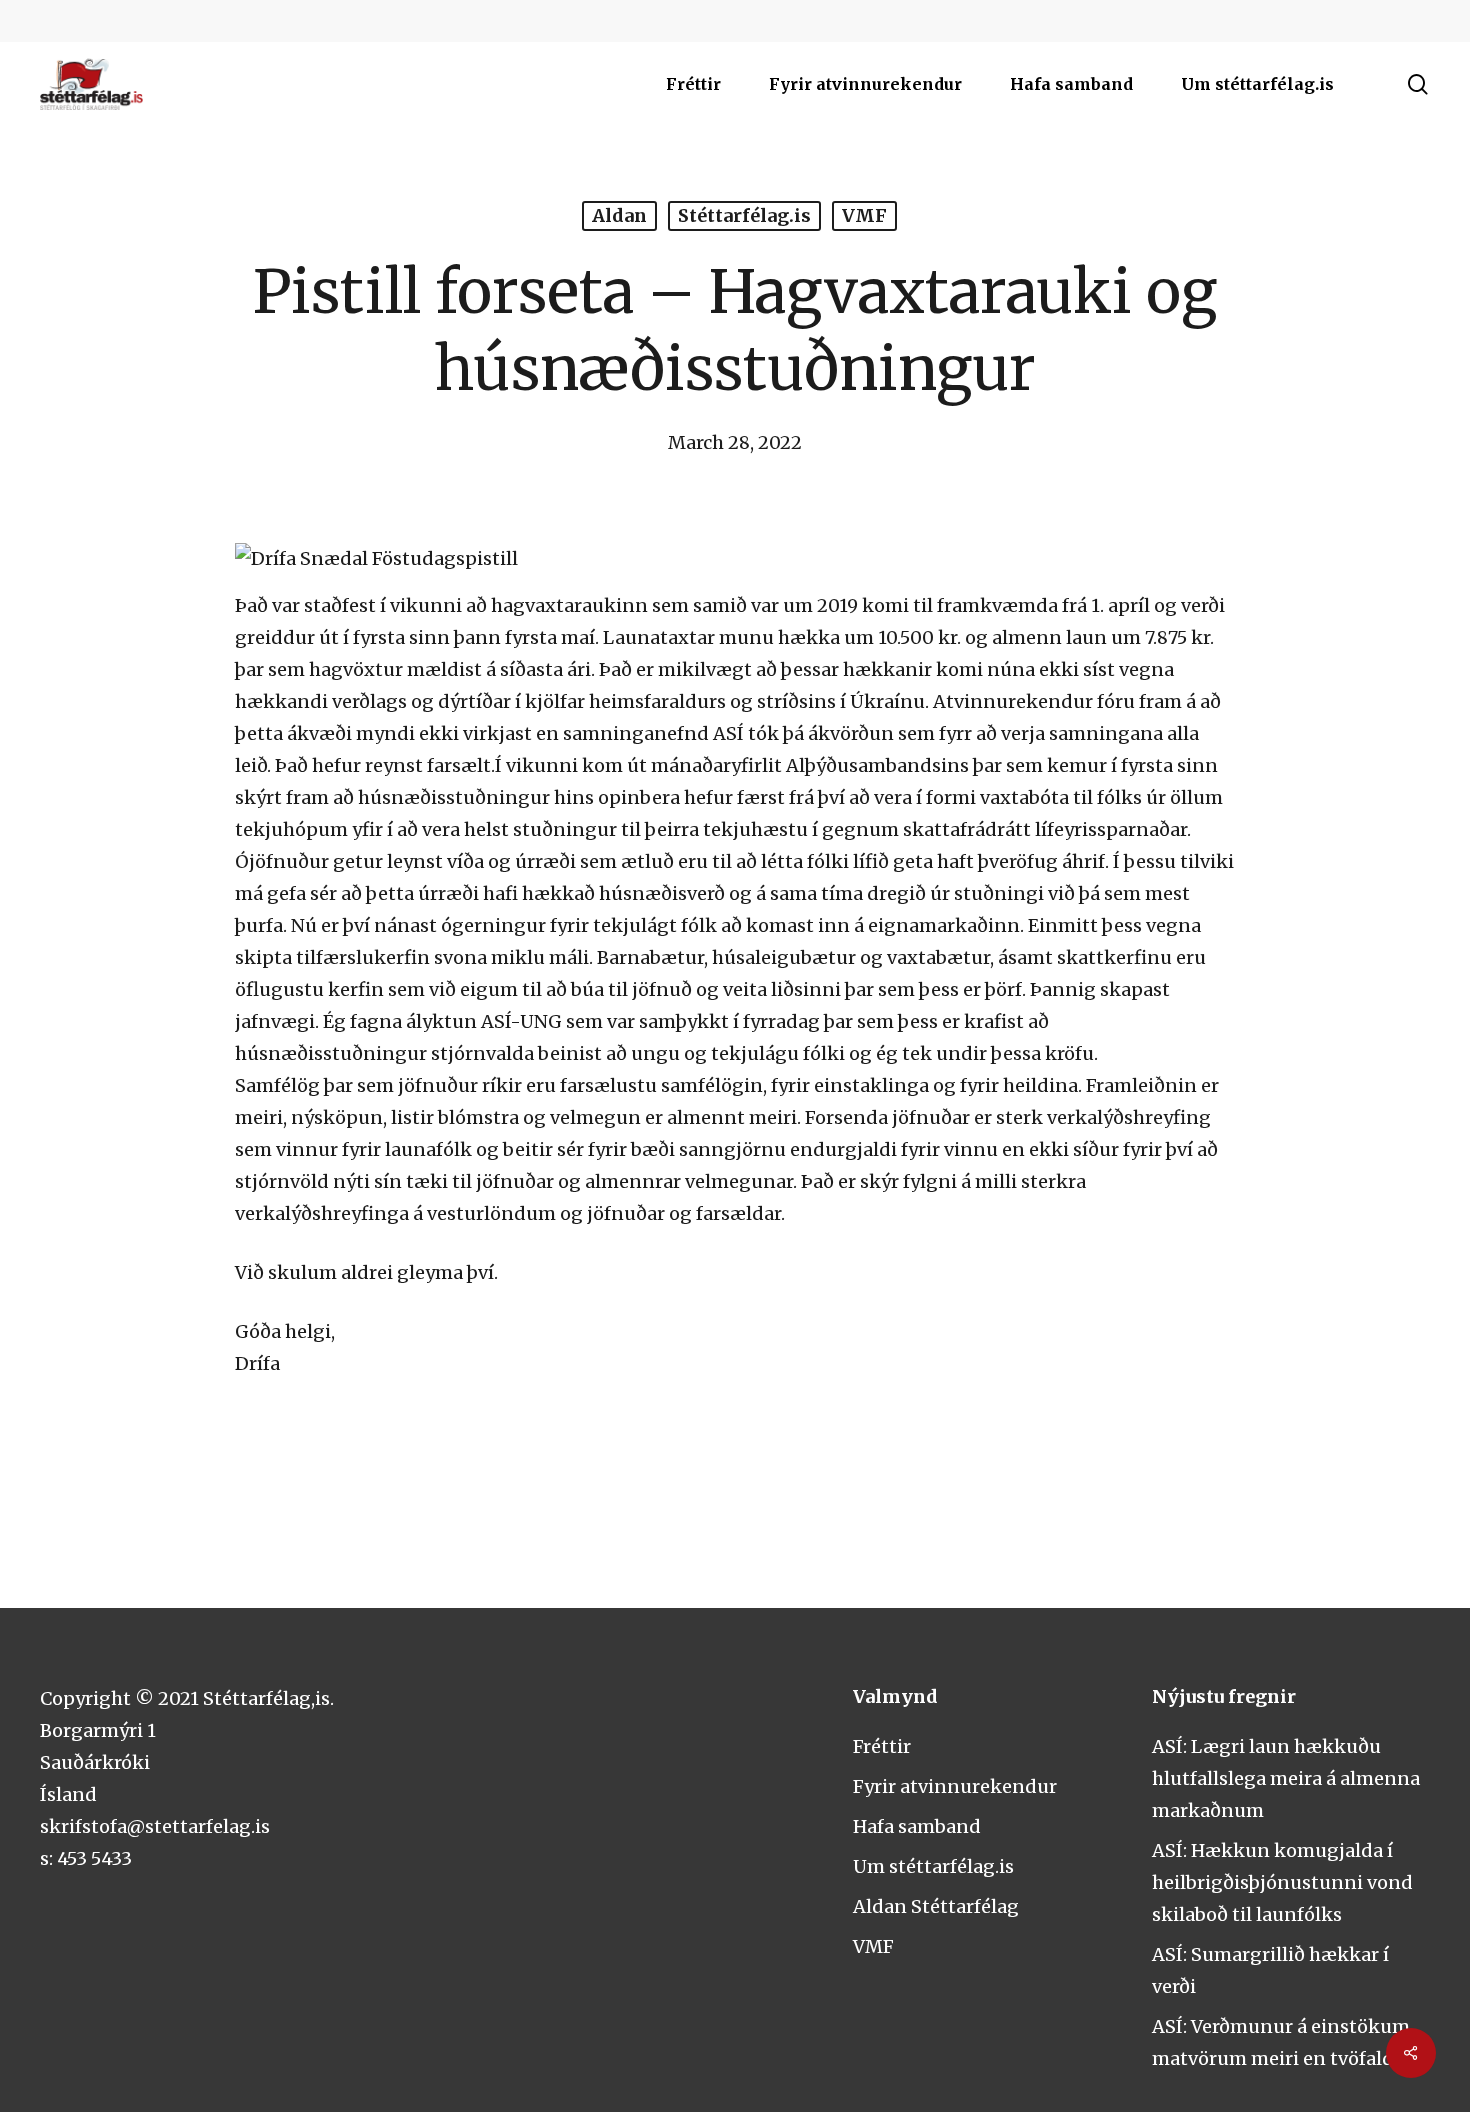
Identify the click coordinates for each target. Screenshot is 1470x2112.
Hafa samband (917, 1826)
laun (1086, 637)
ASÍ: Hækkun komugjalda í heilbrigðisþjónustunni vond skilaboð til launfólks (1282, 1882)
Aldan (619, 215)
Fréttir (882, 1746)
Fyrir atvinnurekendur (955, 1786)
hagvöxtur (356, 669)
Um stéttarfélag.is (933, 1866)
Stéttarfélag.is (744, 215)
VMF (864, 215)
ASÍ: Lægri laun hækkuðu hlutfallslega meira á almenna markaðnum (1286, 1778)
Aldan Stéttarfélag (936, 1906)
